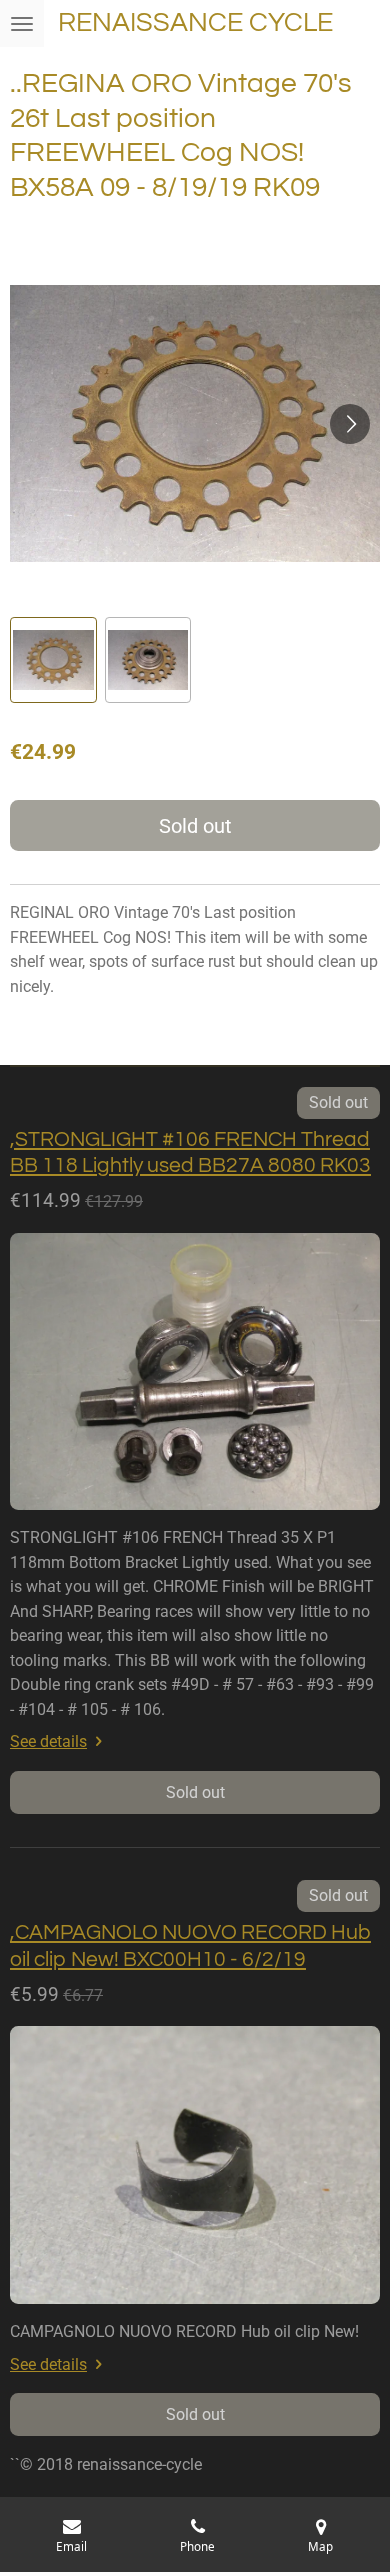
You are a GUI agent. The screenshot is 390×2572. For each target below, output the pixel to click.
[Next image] (350, 424)
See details (48, 1741)
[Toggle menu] (22, 23)
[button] (53, 660)
